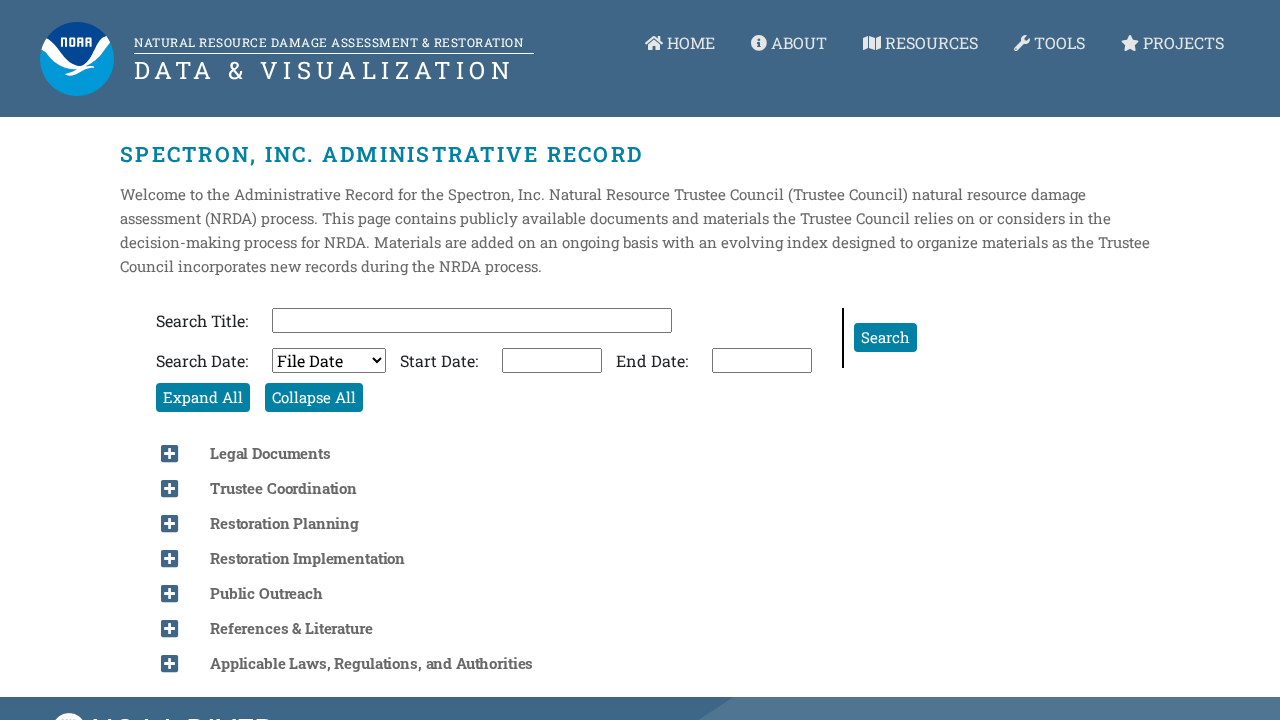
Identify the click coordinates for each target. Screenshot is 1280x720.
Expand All (203, 397)
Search (885, 337)
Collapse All (314, 397)
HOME (689, 42)
